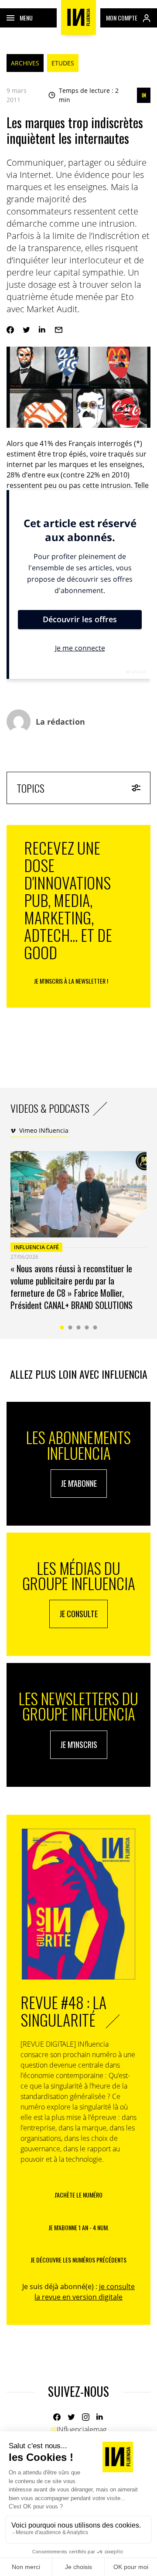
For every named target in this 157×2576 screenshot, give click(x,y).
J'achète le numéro (78, 2195)
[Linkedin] (43, 330)
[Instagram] (86, 2417)
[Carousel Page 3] (79, 1327)
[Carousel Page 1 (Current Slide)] (62, 1327)
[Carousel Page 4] (87, 1327)
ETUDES (63, 63)
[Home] (78, 17)
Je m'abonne (79, 1483)
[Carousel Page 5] (95, 1327)
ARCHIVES (25, 63)
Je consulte (78, 1614)
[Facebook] (10, 330)
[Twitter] (26, 330)
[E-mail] (59, 330)
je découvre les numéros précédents (78, 2260)
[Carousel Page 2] (70, 1327)
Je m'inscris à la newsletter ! (71, 981)
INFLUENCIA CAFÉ (36, 1247)
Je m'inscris (79, 1745)
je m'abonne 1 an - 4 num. (79, 2227)
